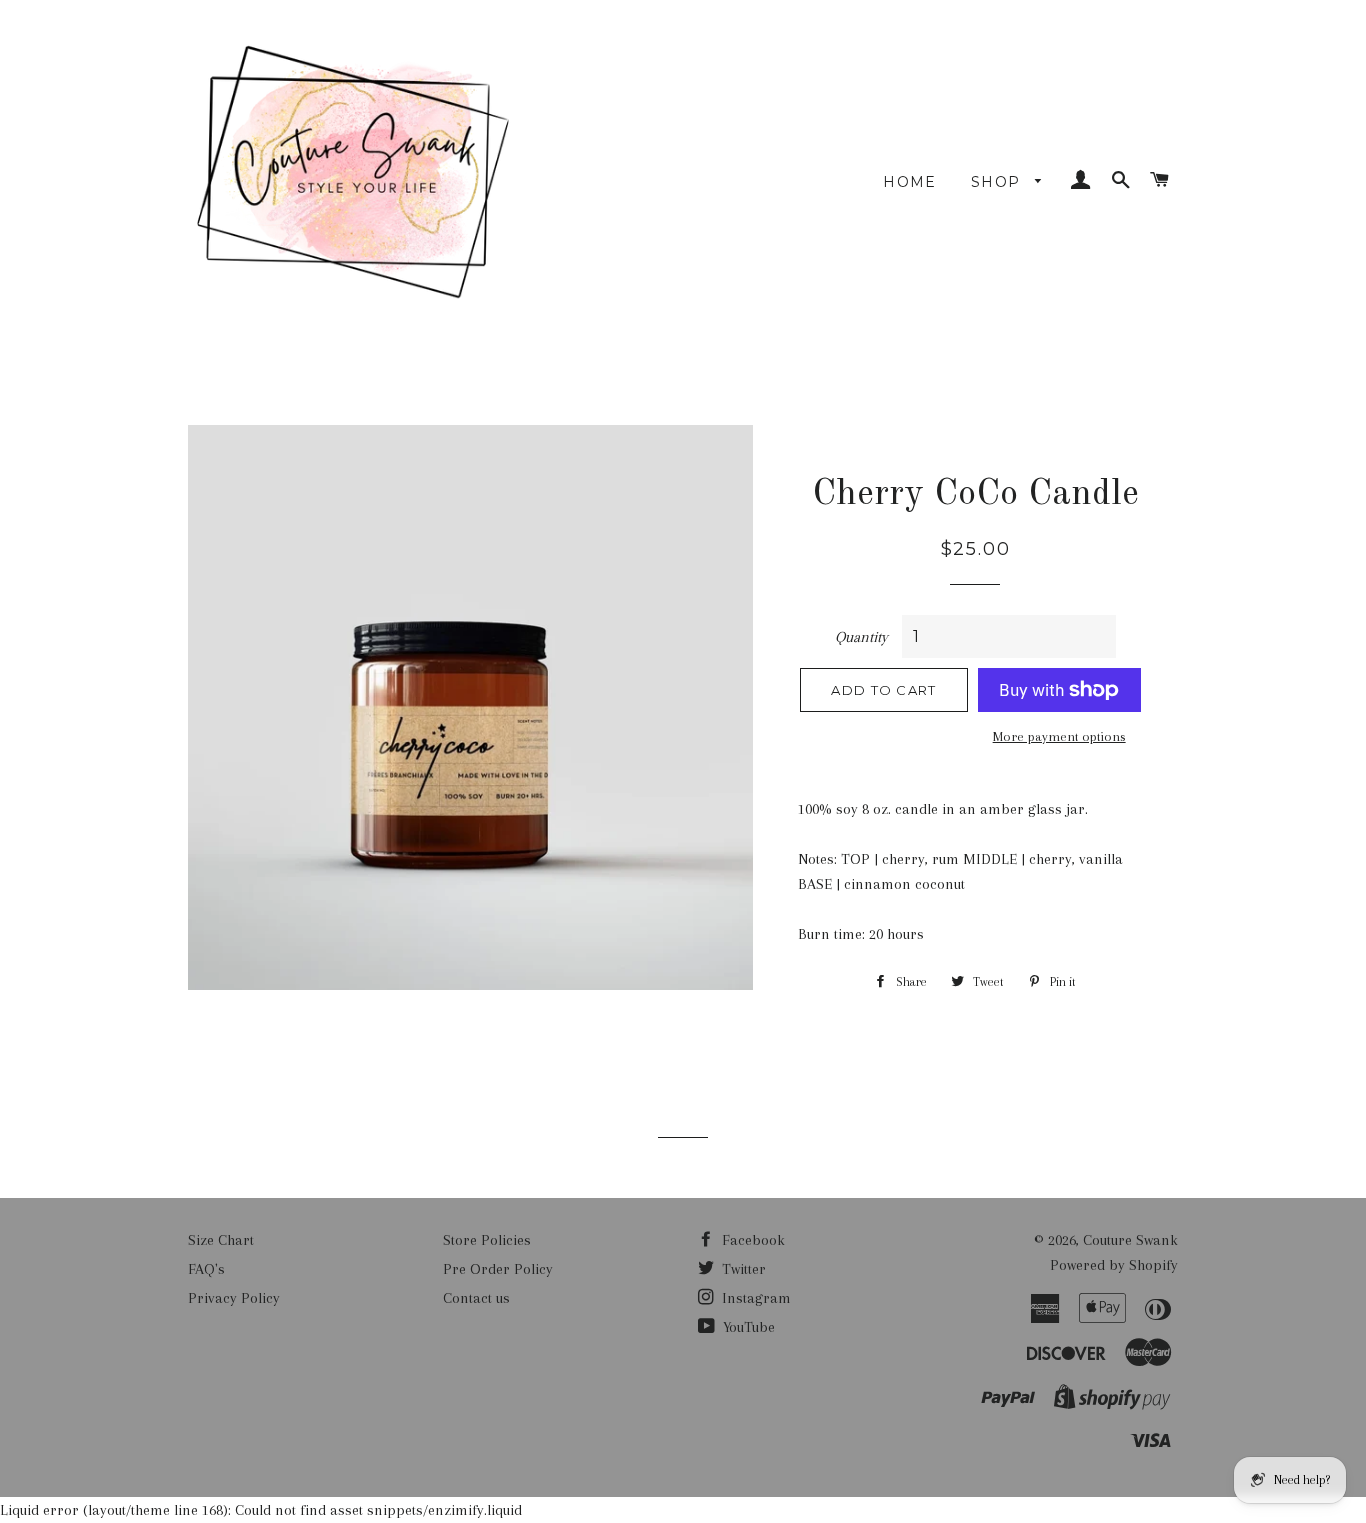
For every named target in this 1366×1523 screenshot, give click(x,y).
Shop (998, 182)
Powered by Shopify (1114, 1265)
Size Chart (221, 1240)
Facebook (751, 1240)
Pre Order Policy (498, 1269)
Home (910, 182)
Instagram (754, 1298)
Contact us (476, 1298)
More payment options (1059, 736)
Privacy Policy (234, 1298)
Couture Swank (1130, 1240)
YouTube (747, 1327)
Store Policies (487, 1240)
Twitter (742, 1269)
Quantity (861, 637)
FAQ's (206, 1269)
